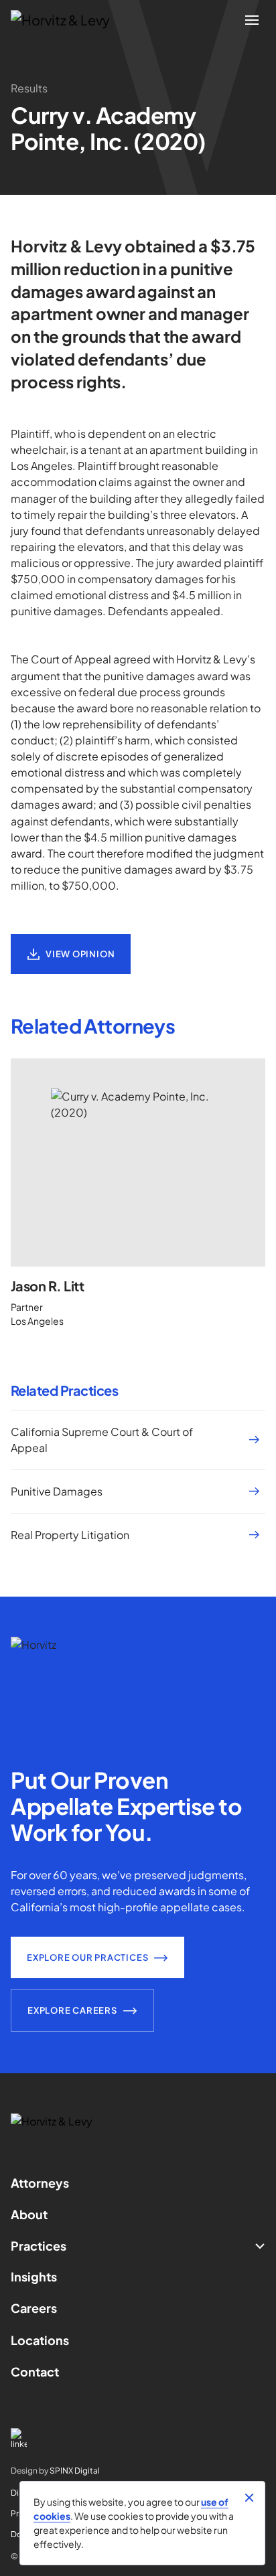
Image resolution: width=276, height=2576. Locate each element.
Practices (39, 2246)
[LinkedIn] (138, 2438)
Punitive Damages (57, 1491)
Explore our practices (87, 1957)
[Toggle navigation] (252, 20)
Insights (34, 2276)
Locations (40, 2340)
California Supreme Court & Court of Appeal (102, 1440)
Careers (34, 2308)
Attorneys (40, 2183)
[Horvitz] (68, 20)
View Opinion (80, 954)
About (29, 2214)
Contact (35, 2371)
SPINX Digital (75, 2471)
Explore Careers (72, 2010)
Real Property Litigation (70, 1535)
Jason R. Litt (47, 1286)
